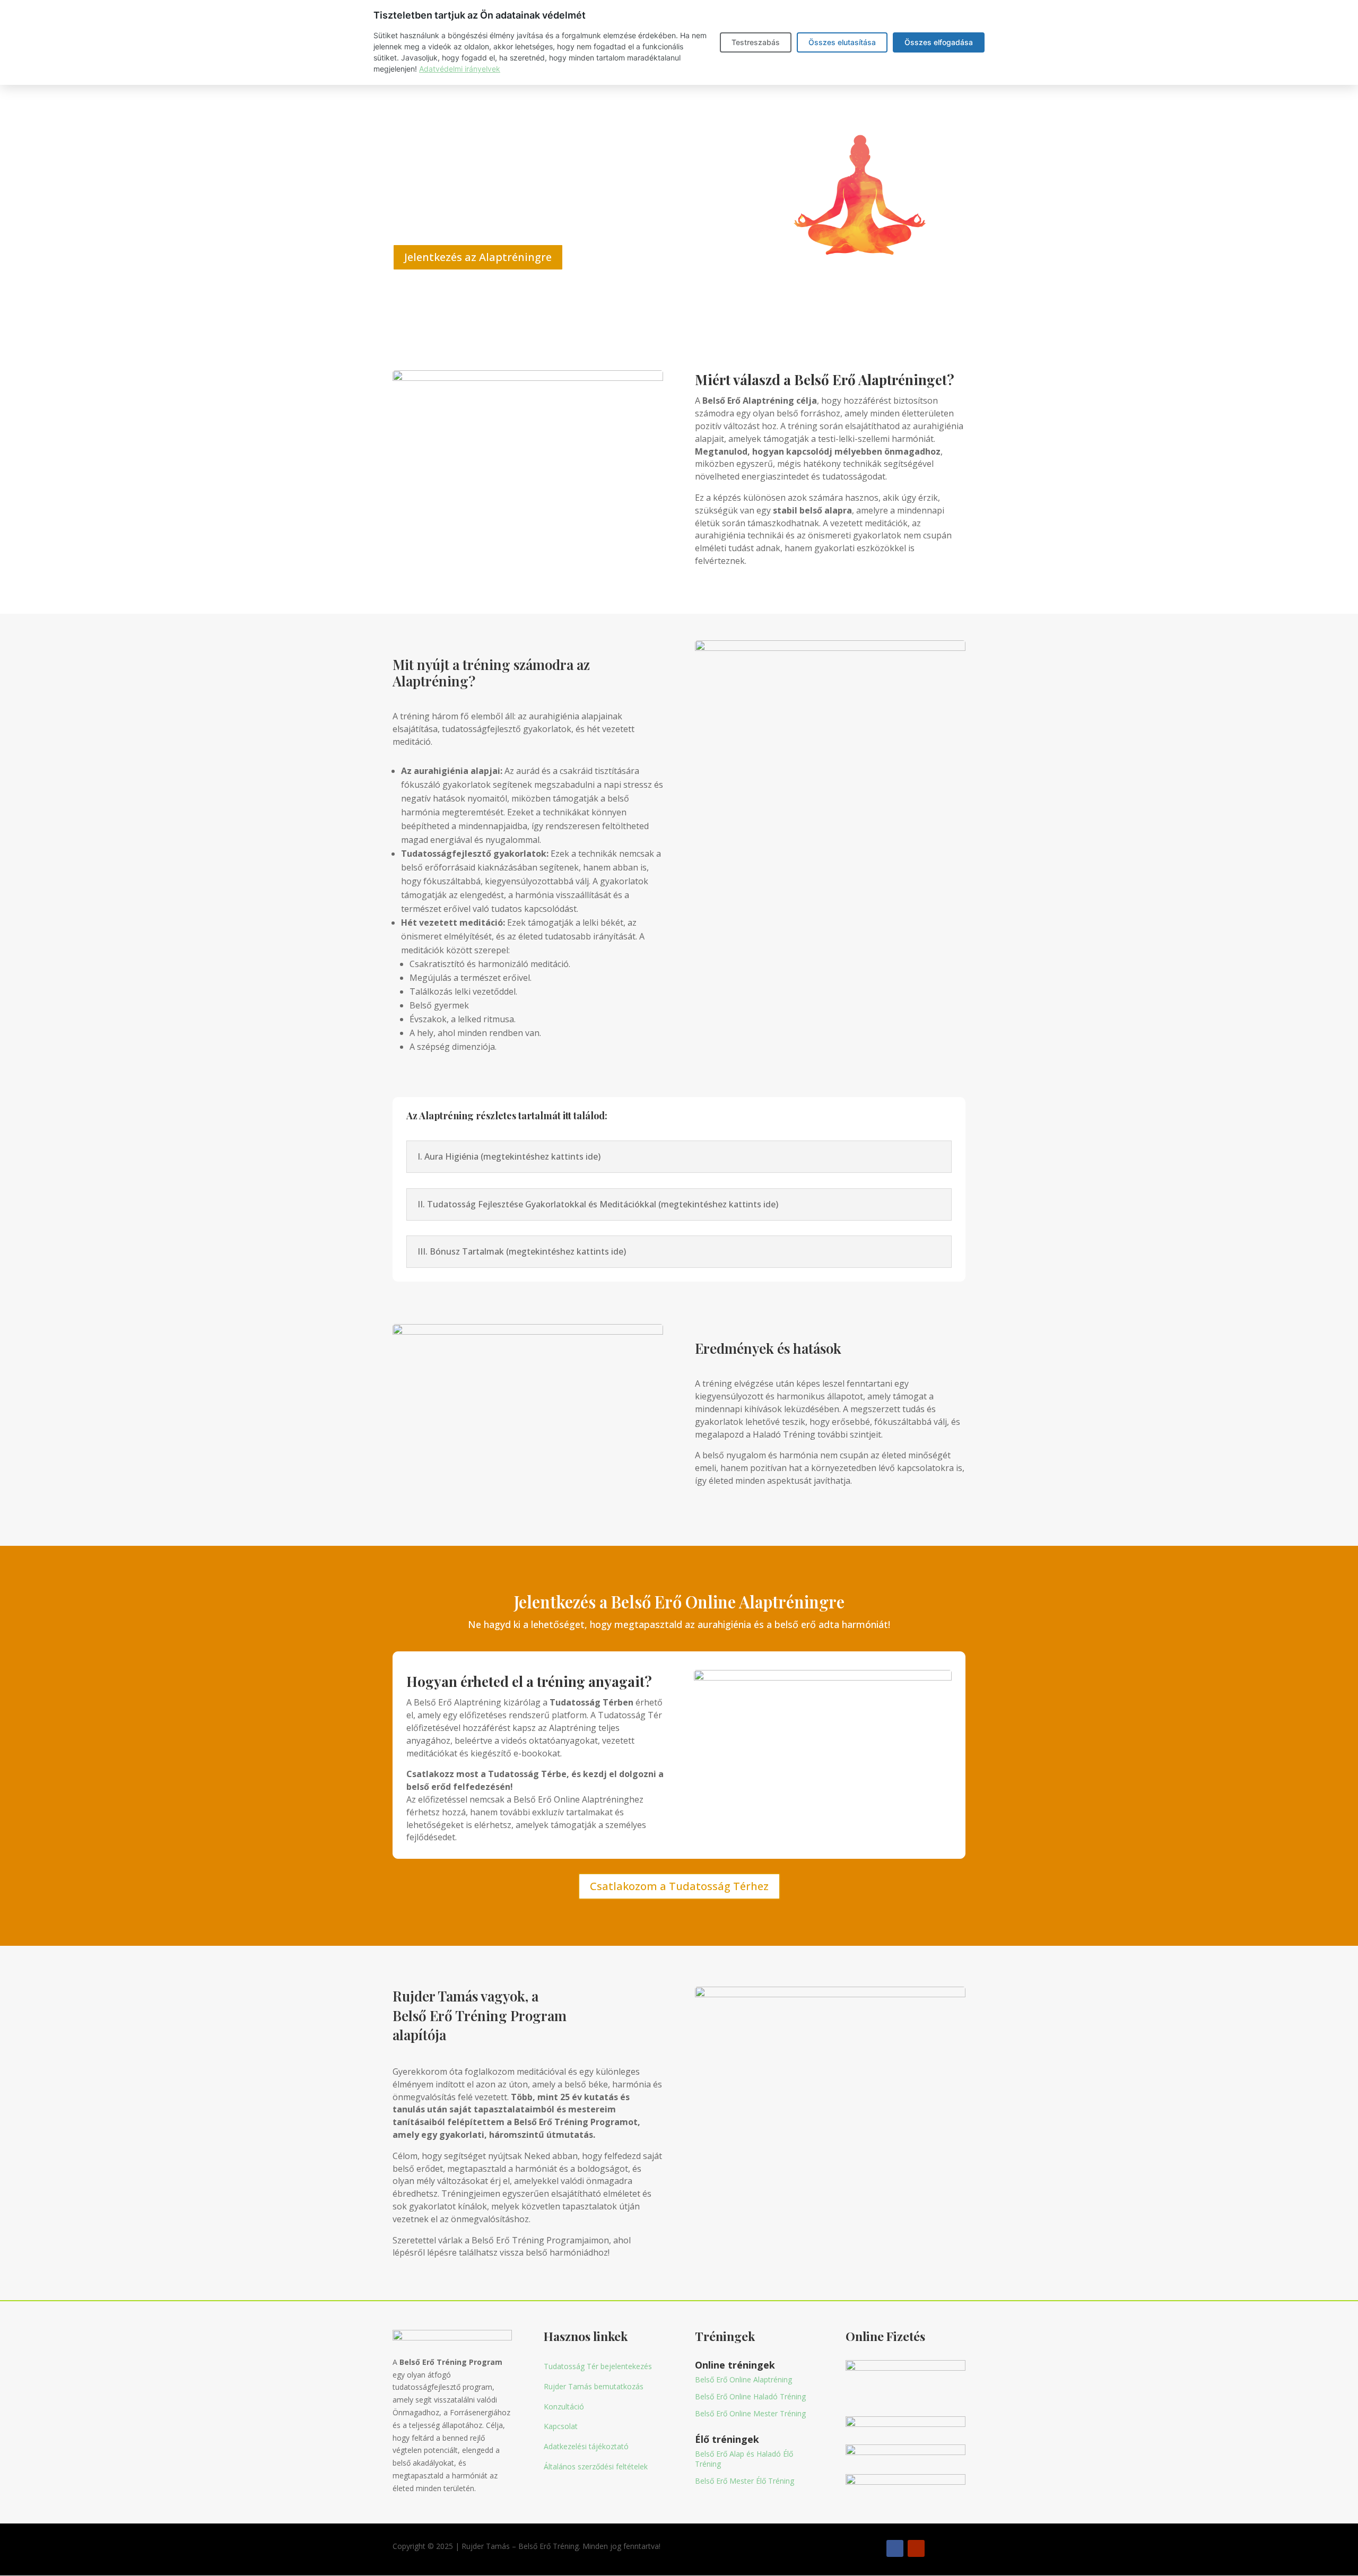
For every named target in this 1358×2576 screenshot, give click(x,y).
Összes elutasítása (842, 42)
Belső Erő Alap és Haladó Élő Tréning (744, 2458)
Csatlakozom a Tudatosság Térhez (679, 1886)
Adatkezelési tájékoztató (586, 2446)
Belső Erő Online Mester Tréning (750, 2413)
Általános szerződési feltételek (596, 2466)
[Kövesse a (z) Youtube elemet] (916, 2548)
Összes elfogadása (939, 42)
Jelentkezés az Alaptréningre (478, 257)
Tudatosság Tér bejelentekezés (598, 2366)
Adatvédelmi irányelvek (460, 69)
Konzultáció (564, 2407)
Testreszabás (756, 42)
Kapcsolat (561, 2426)
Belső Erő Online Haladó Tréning (750, 2396)
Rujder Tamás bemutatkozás (594, 2386)
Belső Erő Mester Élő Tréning (745, 2481)
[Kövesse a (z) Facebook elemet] (895, 2548)
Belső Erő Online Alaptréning (743, 2379)
